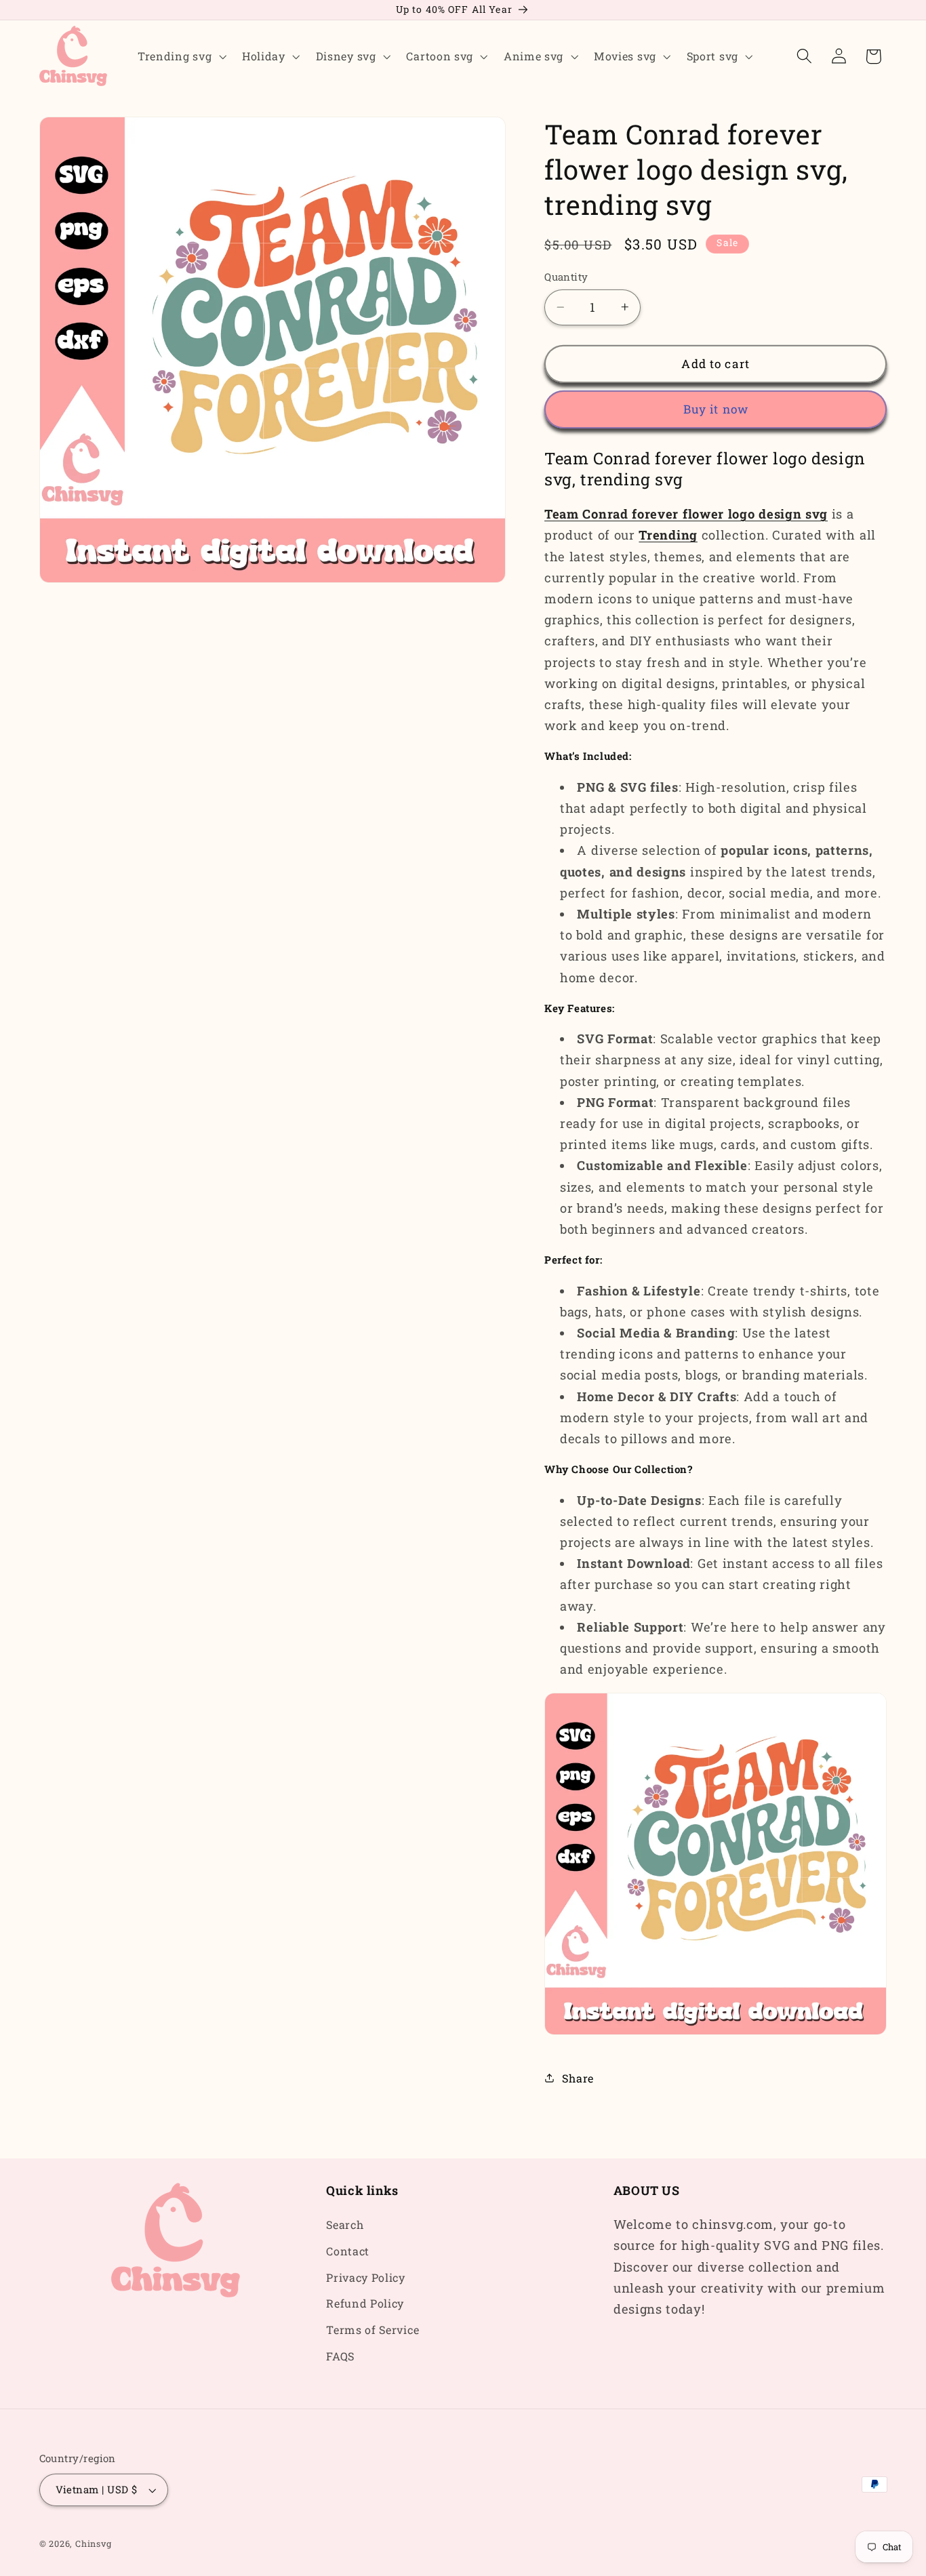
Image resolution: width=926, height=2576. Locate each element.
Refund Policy (365, 2304)
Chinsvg (94, 2544)
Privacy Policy (366, 2277)
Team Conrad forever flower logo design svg (686, 514)
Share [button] (578, 2078)
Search (345, 2225)
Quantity (566, 277)
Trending (668, 535)
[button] (180, 56)
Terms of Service (373, 2330)
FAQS (340, 2356)
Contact (348, 2251)
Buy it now (716, 409)
